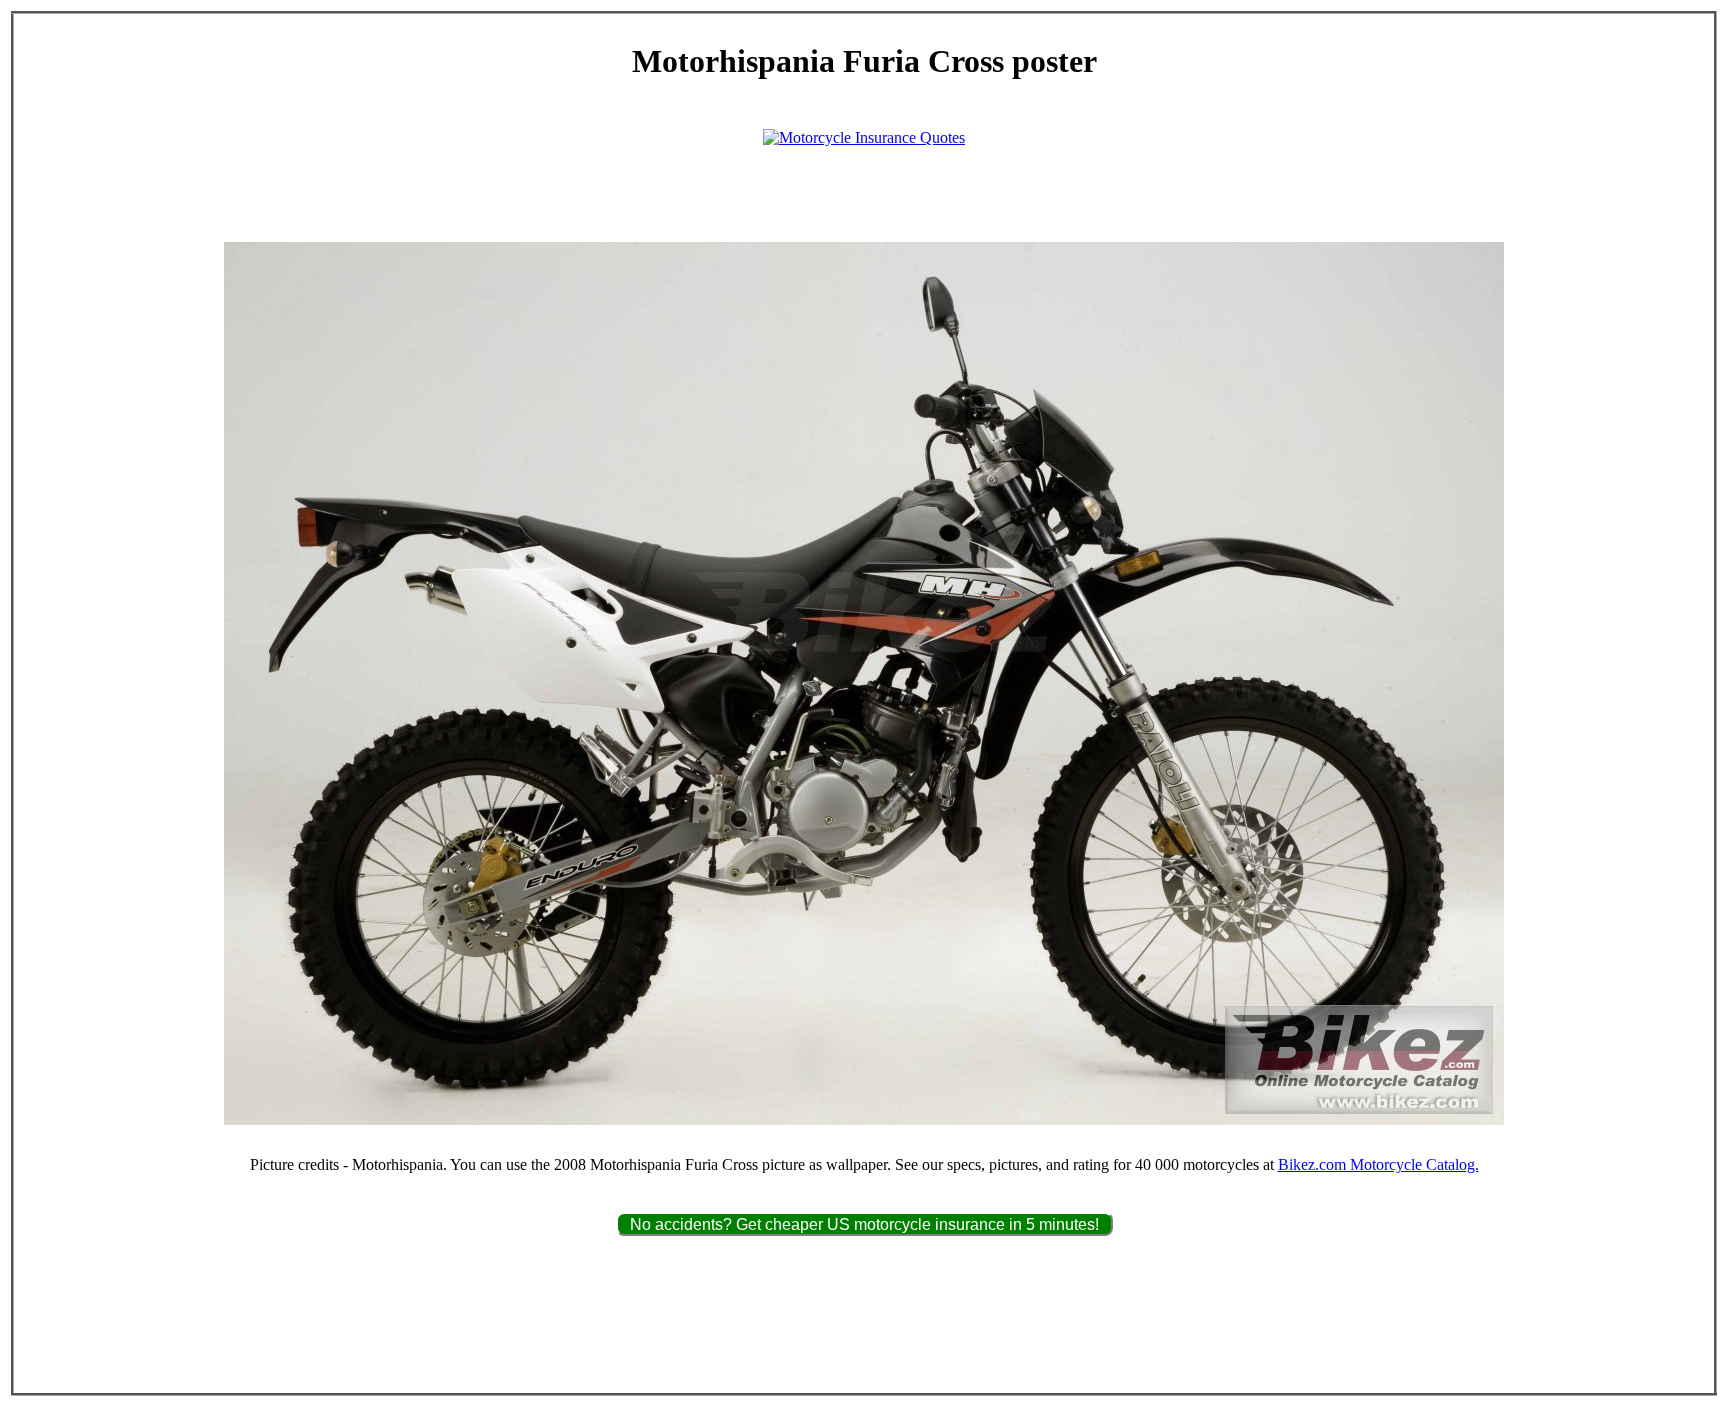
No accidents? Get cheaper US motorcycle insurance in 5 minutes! (864, 1224)
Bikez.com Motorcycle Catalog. (1378, 1164)
